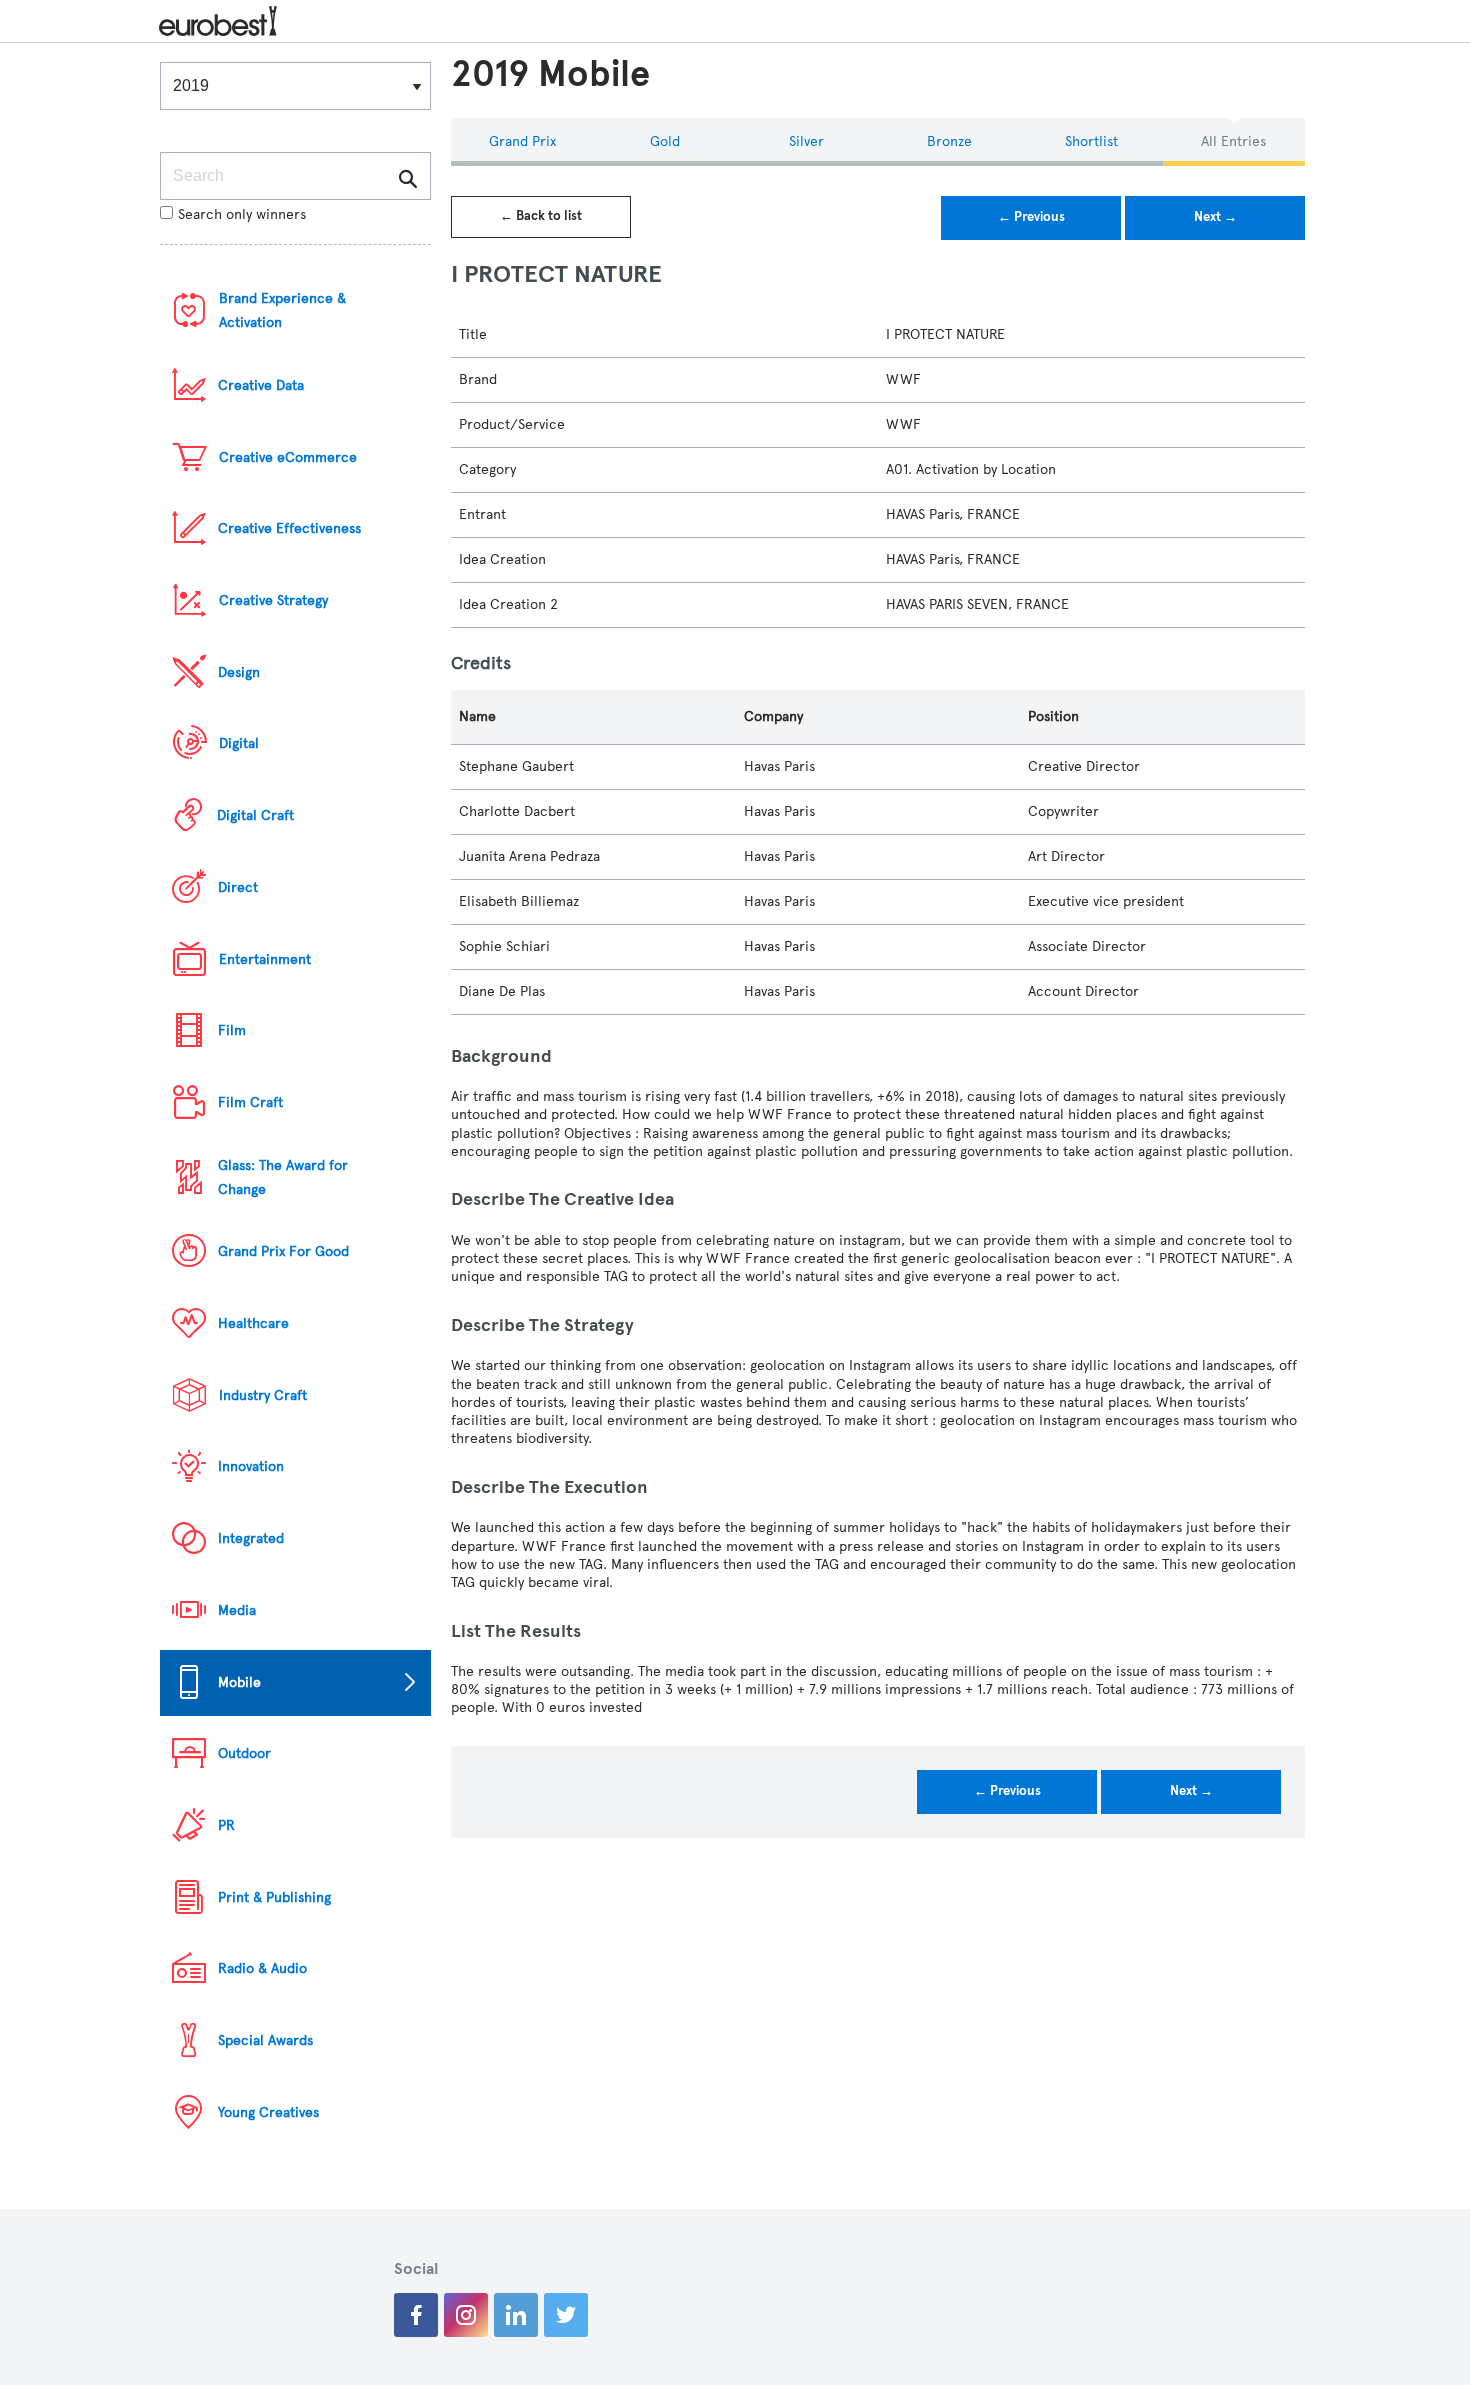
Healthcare (253, 1323)
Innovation (251, 1466)
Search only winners (242, 214)
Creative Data (261, 385)
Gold (665, 141)
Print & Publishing (274, 1897)
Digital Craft (255, 815)
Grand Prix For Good (283, 1251)
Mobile (239, 1682)
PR (226, 1825)
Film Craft (250, 1102)
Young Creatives (268, 2112)
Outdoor (244, 1753)
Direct (238, 887)
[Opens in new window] (416, 2315)
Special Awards (265, 2040)
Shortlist (1091, 141)
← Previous (1031, 217)
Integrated (251, 1538)
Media (237, 1610)
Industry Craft (263, 1395)
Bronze (949, 141)
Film (232, 1030)
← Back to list (541, 216)
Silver (806, 141)
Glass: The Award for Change (283, 1177)
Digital (239, 743)
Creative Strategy (273, 600)
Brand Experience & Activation (282, 310)
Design (239, 672)
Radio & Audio (262, 1968)
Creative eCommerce (288, 457)
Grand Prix (522, 141)
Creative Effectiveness (289, 528)
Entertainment (265, 959)
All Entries (1233, 141)
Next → (1215, 217)
